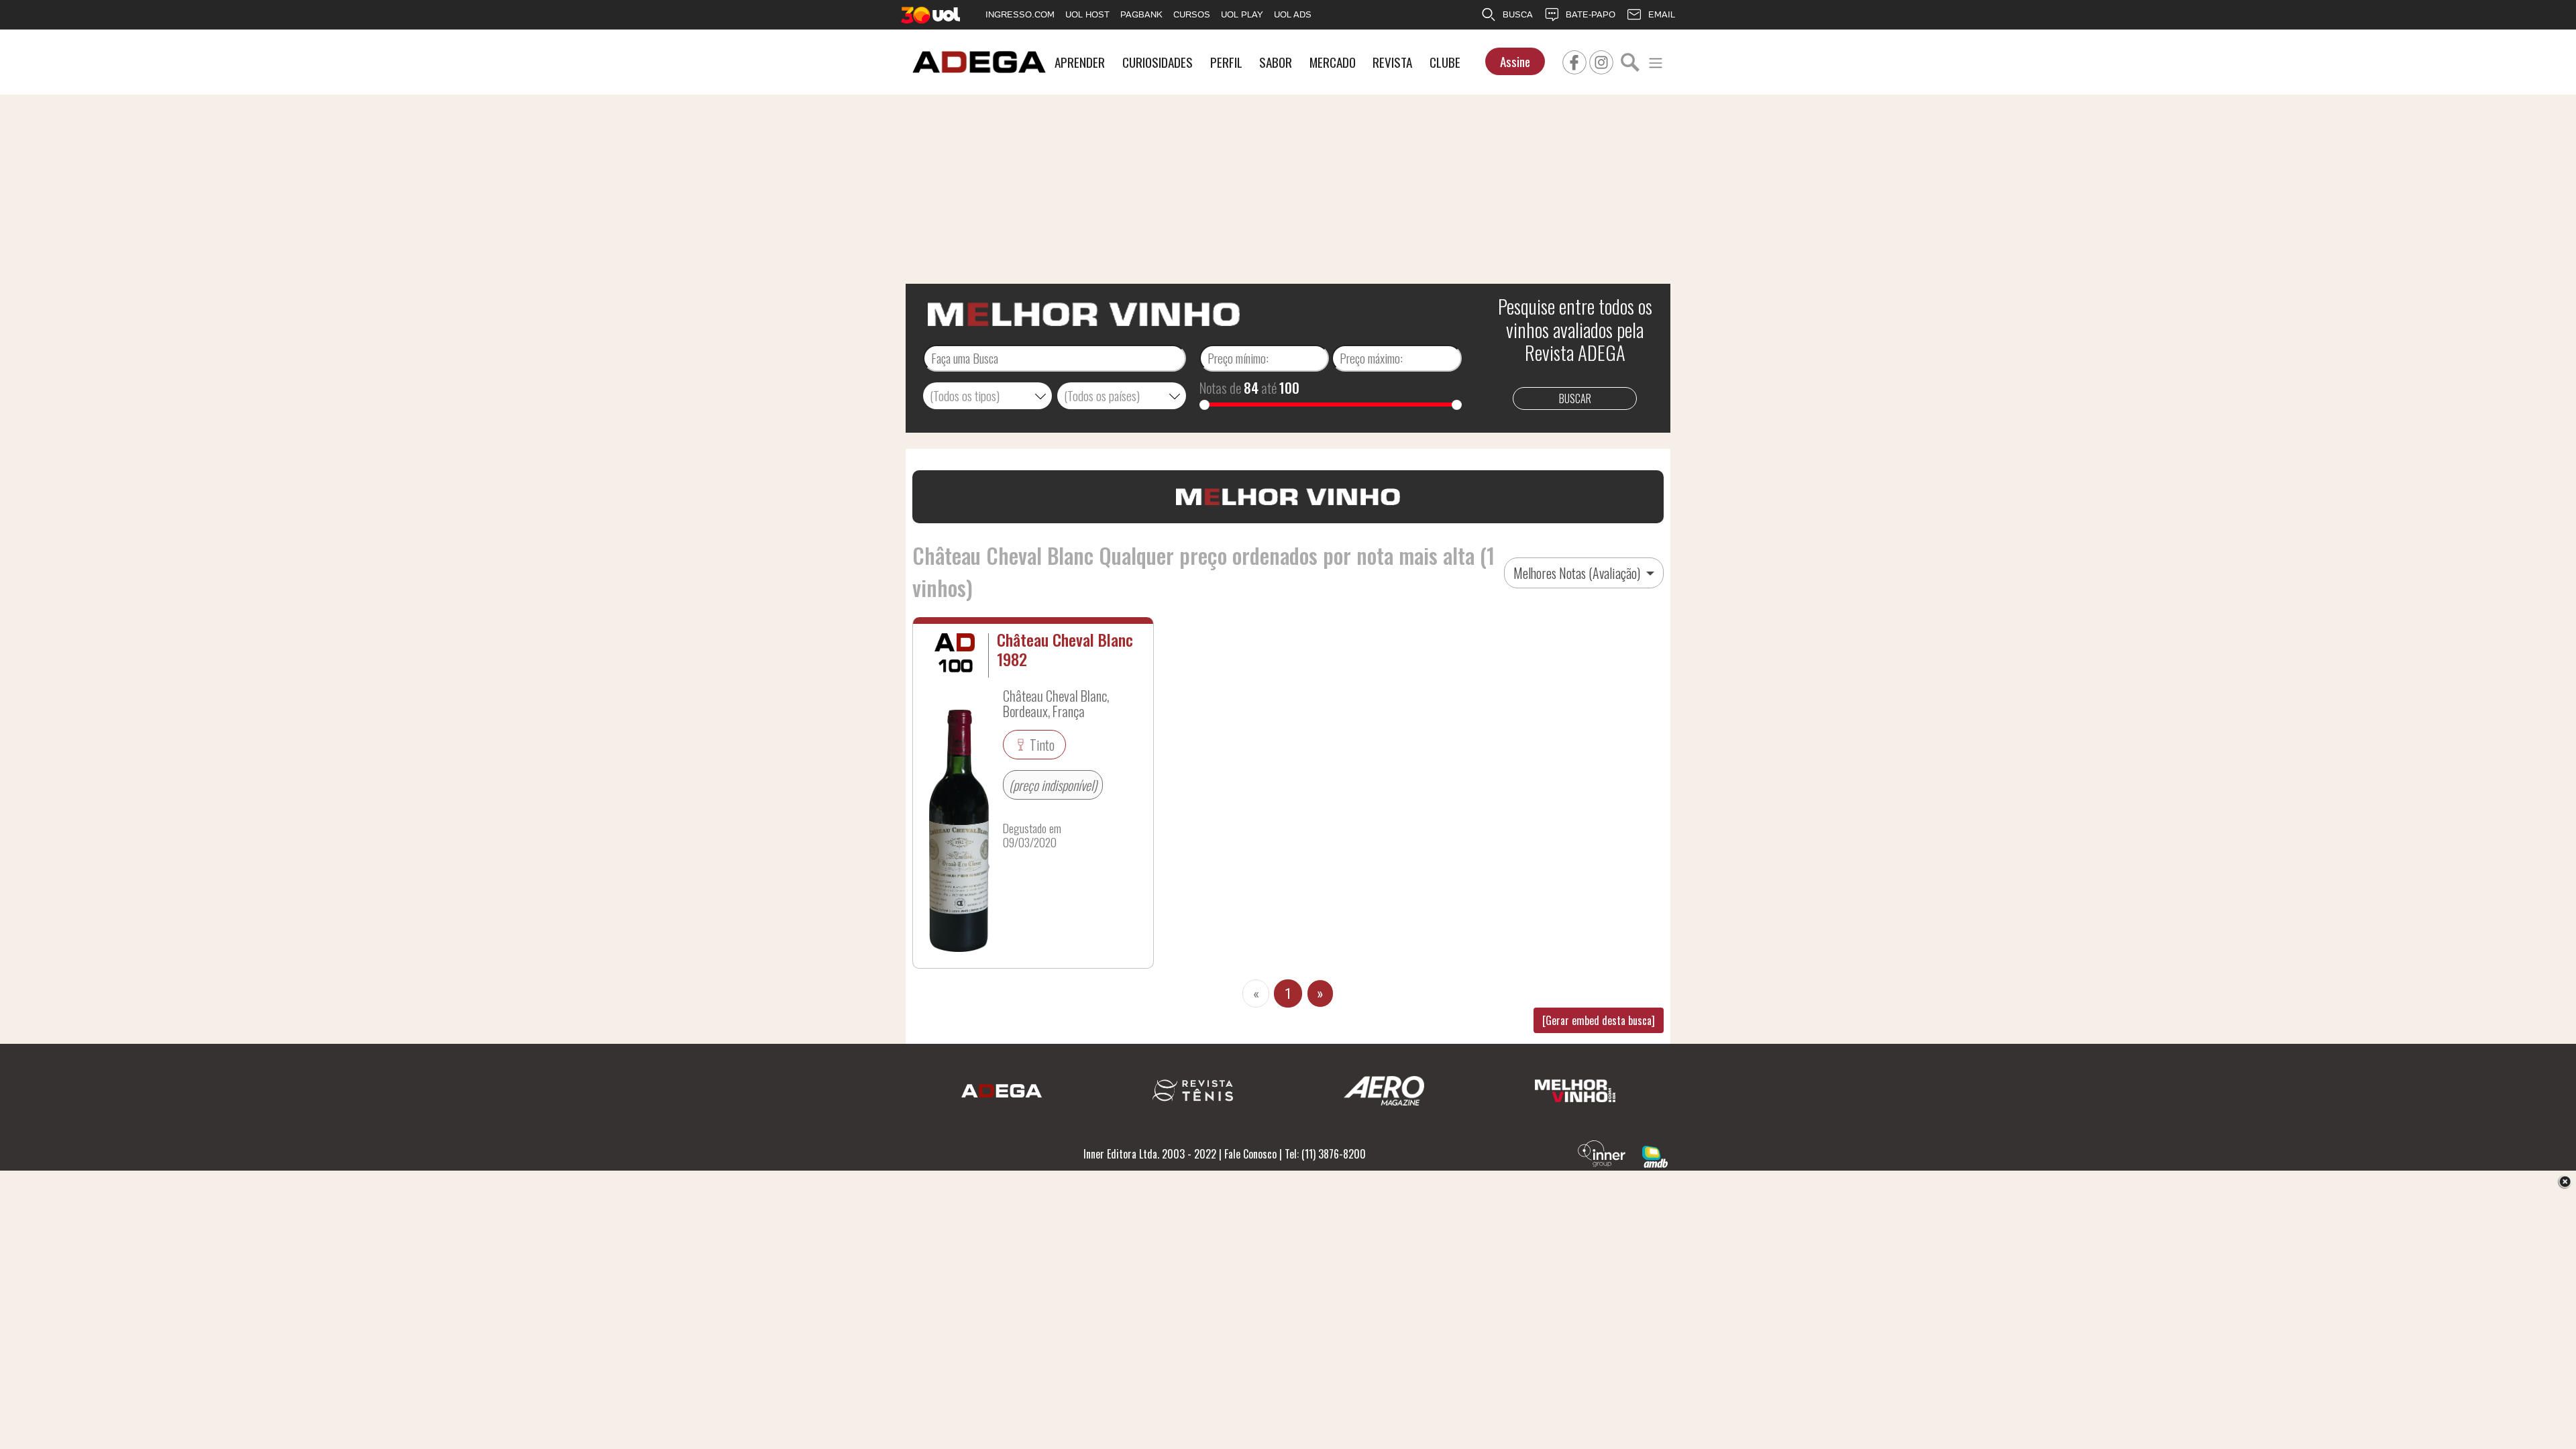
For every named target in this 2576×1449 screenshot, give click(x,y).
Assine (1515, 61)
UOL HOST (1087, 14)
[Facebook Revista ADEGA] (1574, 60)
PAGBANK (1141, 14)
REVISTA (1392, 62)
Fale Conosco (1250, 1154)
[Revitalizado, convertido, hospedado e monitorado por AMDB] (1655, 1155)
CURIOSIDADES (1158, 62)
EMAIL (1662, 14)
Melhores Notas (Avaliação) (1578, 573)
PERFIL (1226, 62)
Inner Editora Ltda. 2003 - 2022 (1150, 1154)
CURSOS (1192, 14)
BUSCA (1518, 14)
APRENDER (1080, 62)
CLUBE (1445, 62)
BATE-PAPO (1591, 14)
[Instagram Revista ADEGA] (1601, 60)
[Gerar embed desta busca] (1599, 1020)
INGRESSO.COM (1020, 14)
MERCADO (1333, 62)
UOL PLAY (1242, 14)
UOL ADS (1293, 14)
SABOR (1276, 62)
